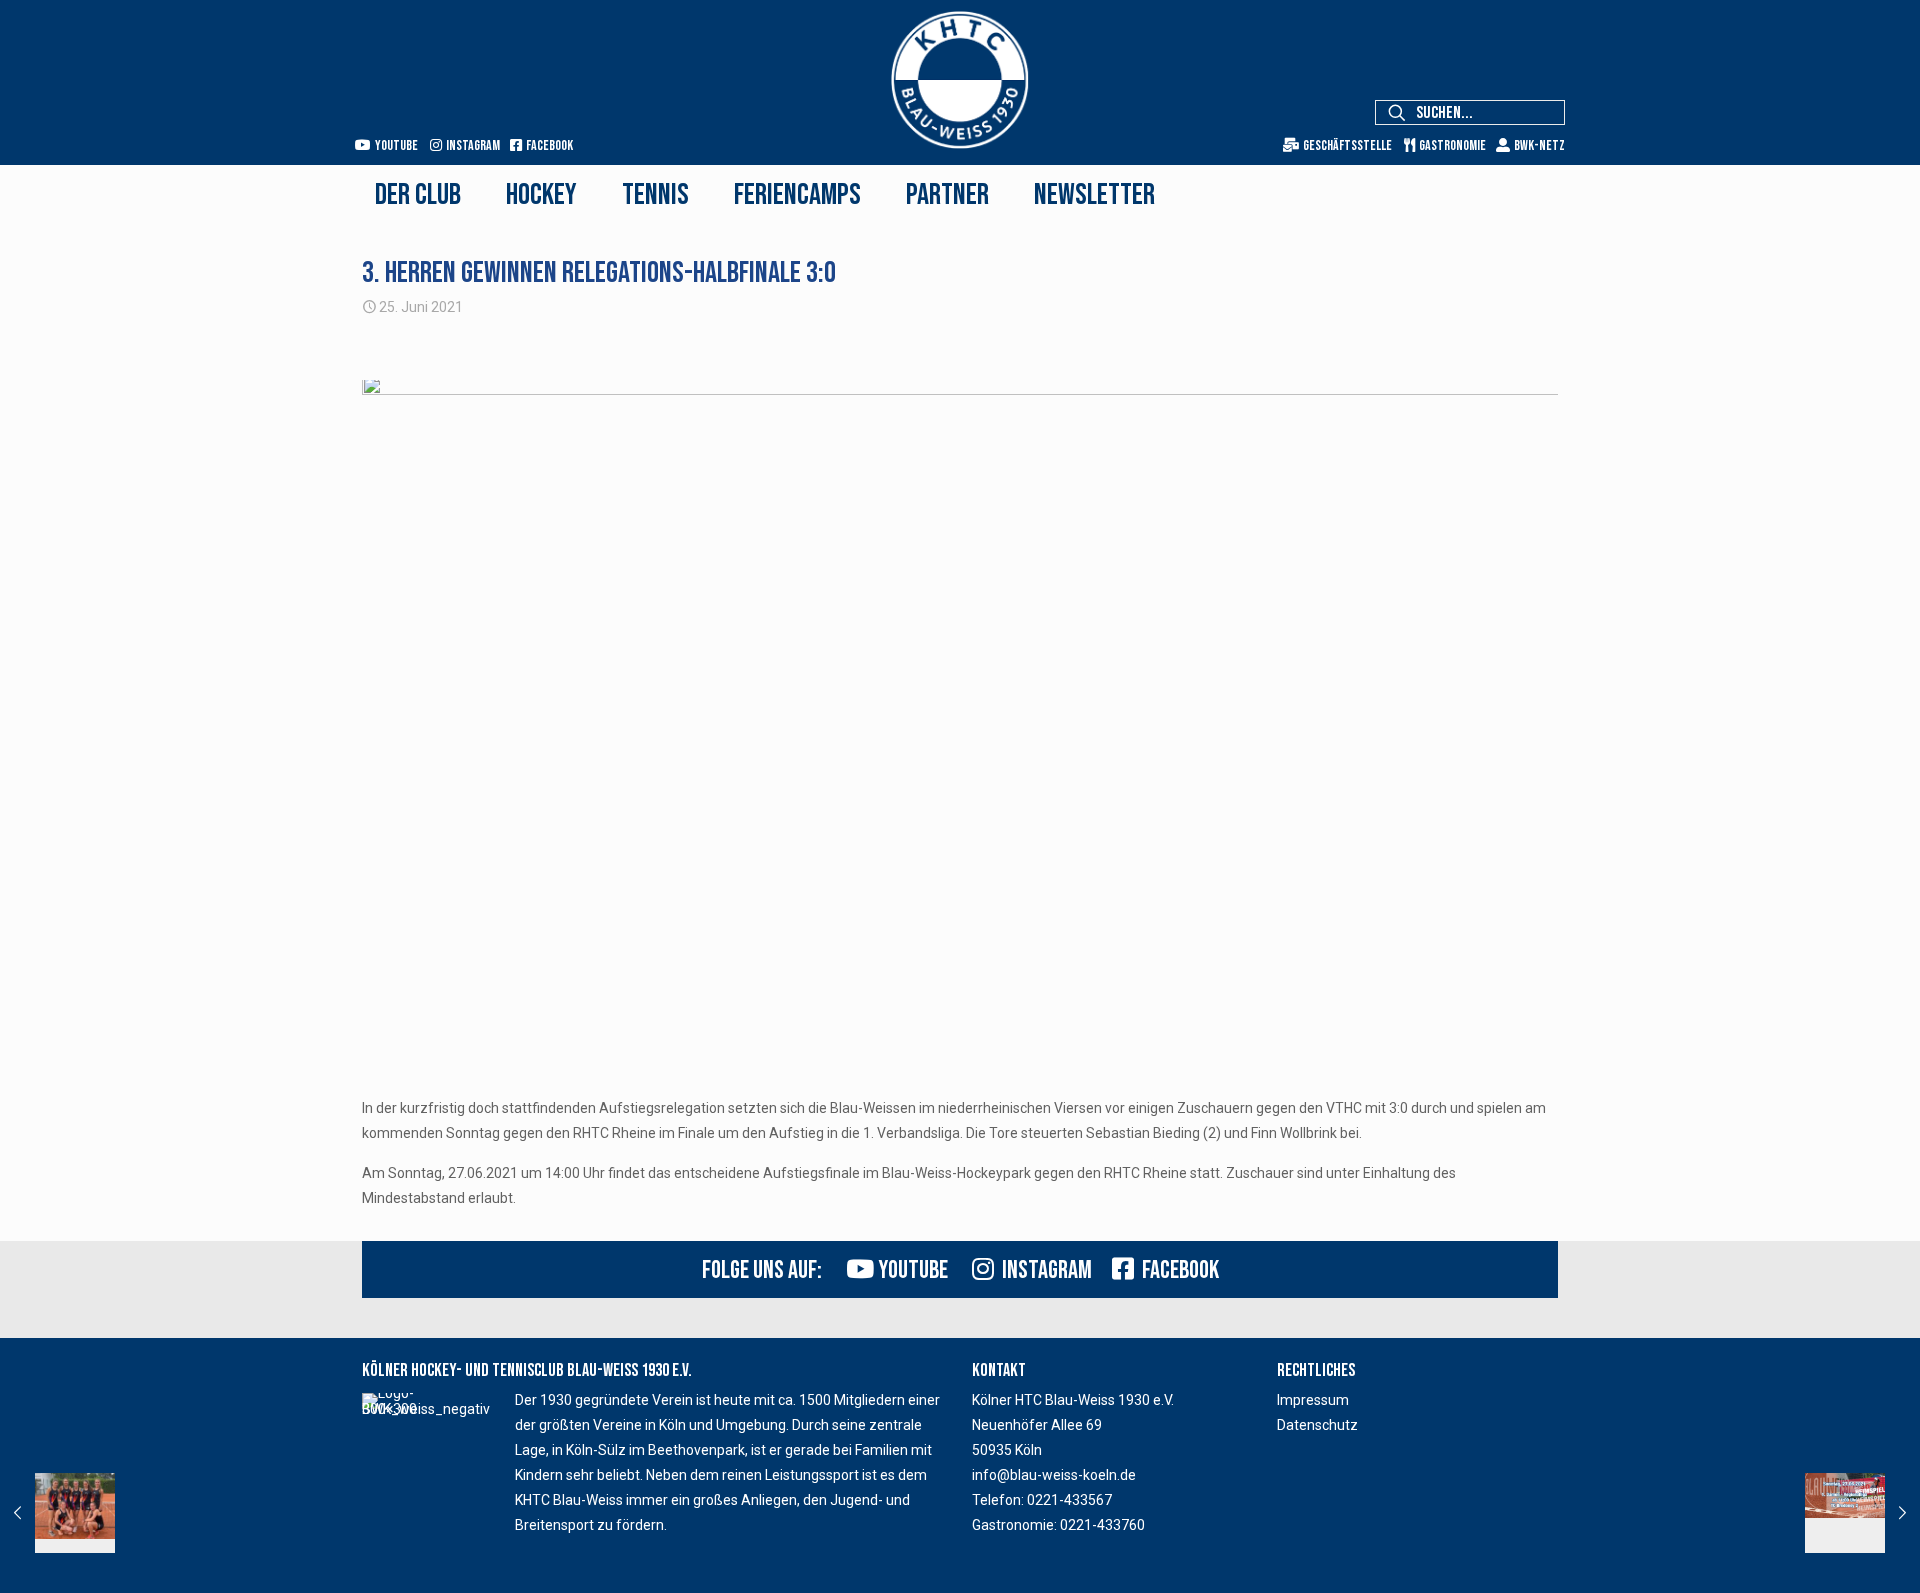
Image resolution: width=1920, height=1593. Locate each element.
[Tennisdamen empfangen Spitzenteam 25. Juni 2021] (1862, 1513)
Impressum (1313, 1400)
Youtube (394, 145)
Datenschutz (1317, 1425)
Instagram (471, 145)
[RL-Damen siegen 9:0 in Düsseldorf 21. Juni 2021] (57, 1513)
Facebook (547, 145)
